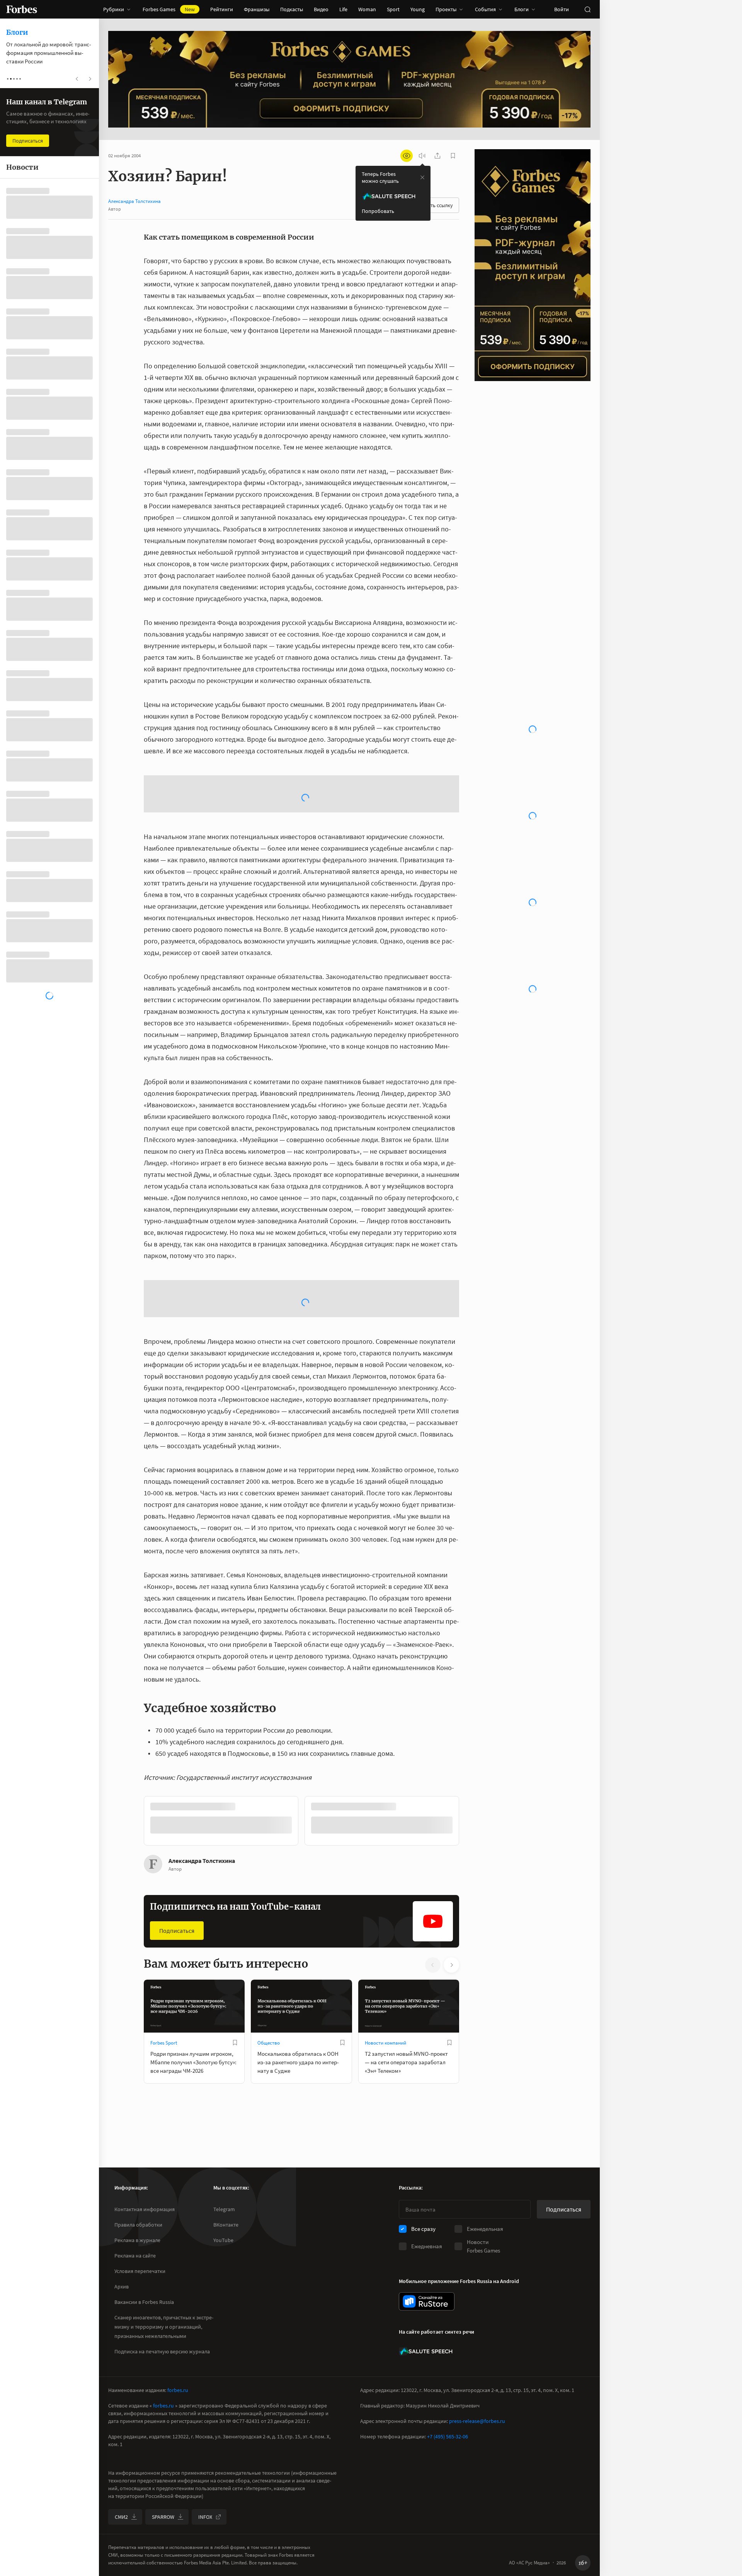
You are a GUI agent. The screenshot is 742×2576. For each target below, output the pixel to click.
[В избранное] (235, 2043)
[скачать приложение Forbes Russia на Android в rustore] (427, 2301)
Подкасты (292, 9)
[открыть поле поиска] (587, 9)
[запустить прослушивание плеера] (422, 156)
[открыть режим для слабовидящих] (407, 156)
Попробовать (378, 211)
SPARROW (163, 2517)
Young (418, 9)
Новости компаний (385, 2043)
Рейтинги (222, 9)
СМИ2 (121, 2517)
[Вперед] (471, 1822)
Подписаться (177, 1931)
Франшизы (257, 9)
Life (343, 9)
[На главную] (22, 9)
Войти (562, 9)
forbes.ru (178, 2390)
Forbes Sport (164, 2043)
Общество (269, 2043)
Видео (321, 9)
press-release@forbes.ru (477, 2421)
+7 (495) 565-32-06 (448, 2436)
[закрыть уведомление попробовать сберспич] (422, 177)
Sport (393, 9)
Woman (367, 9)
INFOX (205, 2517)
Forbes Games (169, 9)
